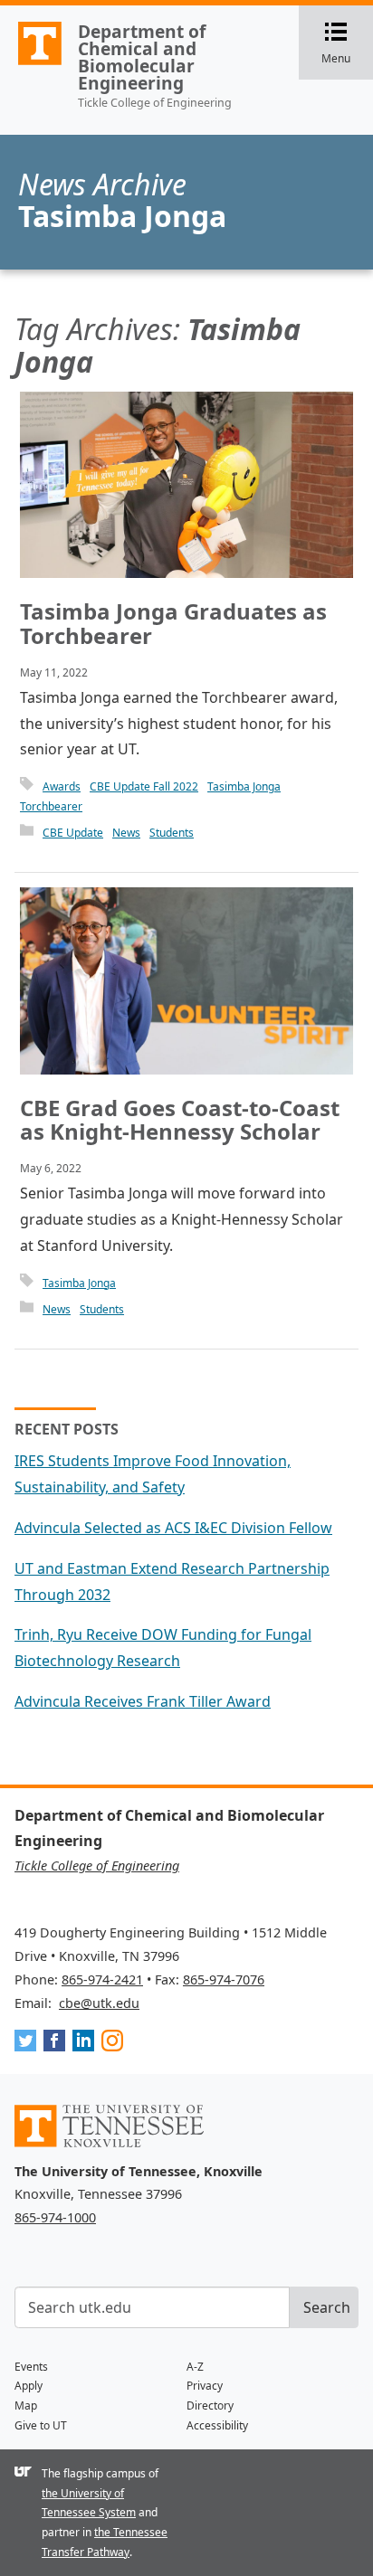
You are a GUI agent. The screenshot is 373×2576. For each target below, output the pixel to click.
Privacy (205, 2386)
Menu (347, 44)
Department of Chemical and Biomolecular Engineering (142, 57)
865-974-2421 (102, 1979)
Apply (29, 2386)
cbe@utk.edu (99, 2003)
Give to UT (41, 2425)
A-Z (195, 2367)
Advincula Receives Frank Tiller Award (143, 1701)
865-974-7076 (224, 1979)
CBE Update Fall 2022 (144, 786)
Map (26, 2406)
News (126, 833)
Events (31, 2367)
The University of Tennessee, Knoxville (32, 64)
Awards (62, 786)
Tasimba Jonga (244, 786)
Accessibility (217, 2425)
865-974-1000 (55, 2217)
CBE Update (73, 833)
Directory (210, 2406)
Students (172, 833)
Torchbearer (51, 806)
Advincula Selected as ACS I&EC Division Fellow (173, 1528)
